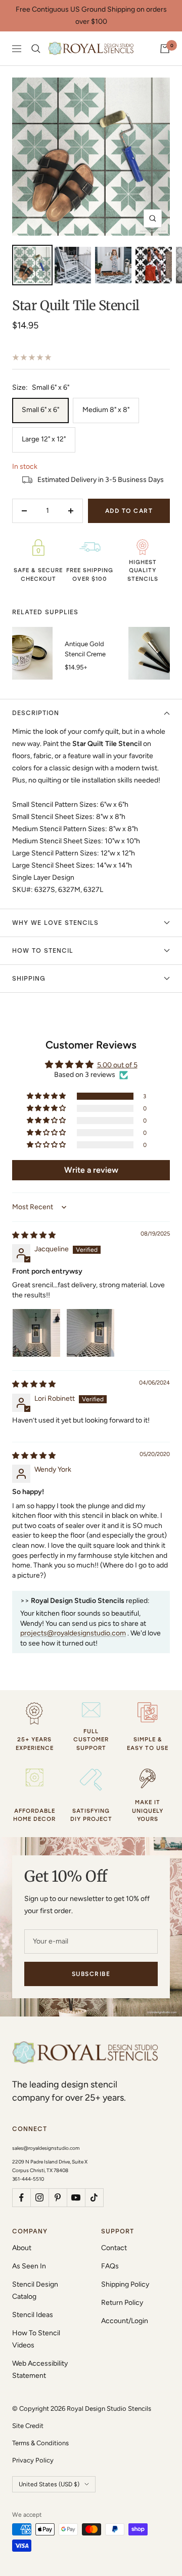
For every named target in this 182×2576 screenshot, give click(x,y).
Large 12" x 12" (44, 439)
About (22, 2248)
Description (36, 713)
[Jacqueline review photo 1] (36, 1333)
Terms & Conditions (40, 2443)
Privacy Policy (33, 2460)
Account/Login (125, 2321)
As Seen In (29, 2266)
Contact (114, 2248)
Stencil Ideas (33, 2315)
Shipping (29, 979)
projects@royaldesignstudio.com (73, 1633)
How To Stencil (43, 951)
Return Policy (122, 2303)
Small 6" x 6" (40, 410)
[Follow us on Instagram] (39, 2197)
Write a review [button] (91, 1170)
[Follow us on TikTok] (94, 2197)
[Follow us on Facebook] (21, 2197)
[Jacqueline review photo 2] (90, 1333)
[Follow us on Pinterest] (58, 2197)
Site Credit (28, 2426)
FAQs (110, 2266)
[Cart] (165, 49)
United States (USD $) (49, 2484)
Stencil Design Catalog (35, 2290)
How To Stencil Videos (36, 2339)
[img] (34, 1235)
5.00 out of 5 (117, 1065)
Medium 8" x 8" (106, 410)
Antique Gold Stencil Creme (85, 649)
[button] (47, 1096)
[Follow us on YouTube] (76, 2197)
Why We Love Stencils (55, 923)
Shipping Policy (125, 2284)
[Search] (36, 49)
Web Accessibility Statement (40, 2369)
